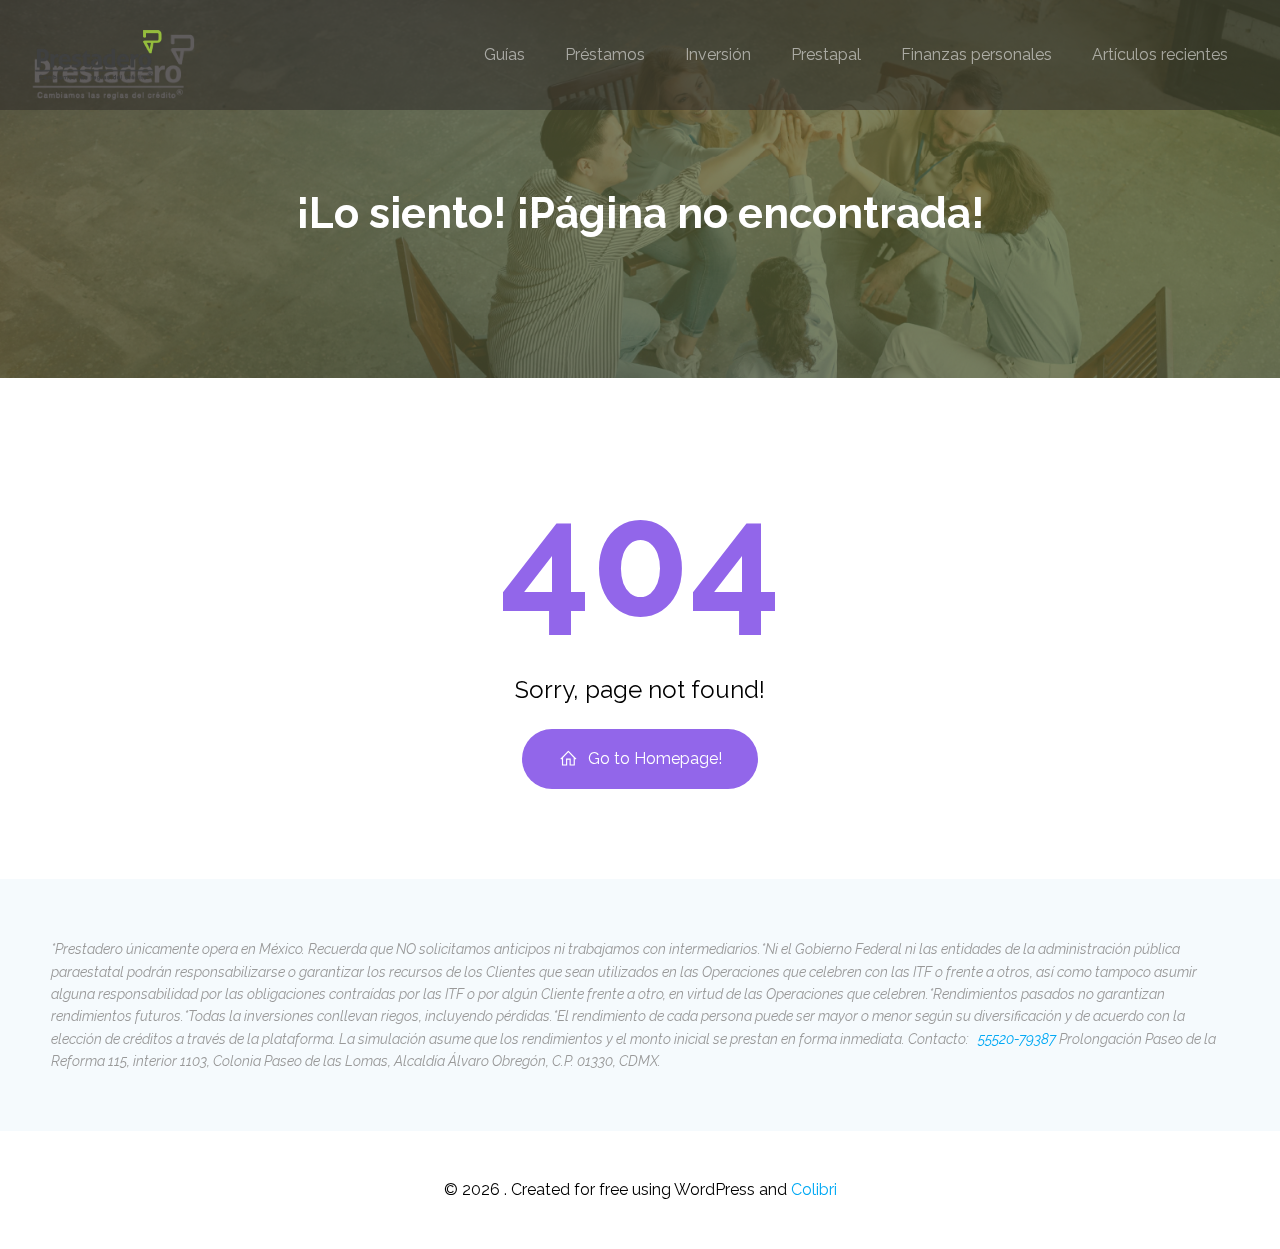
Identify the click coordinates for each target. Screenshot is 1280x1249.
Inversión (718, 54)
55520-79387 (1015, 1039)
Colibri (814, 1189)
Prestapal (826, 54)
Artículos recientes (1160, 54)
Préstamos (605, 54)
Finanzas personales (976, 54)
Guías (504, 54)
